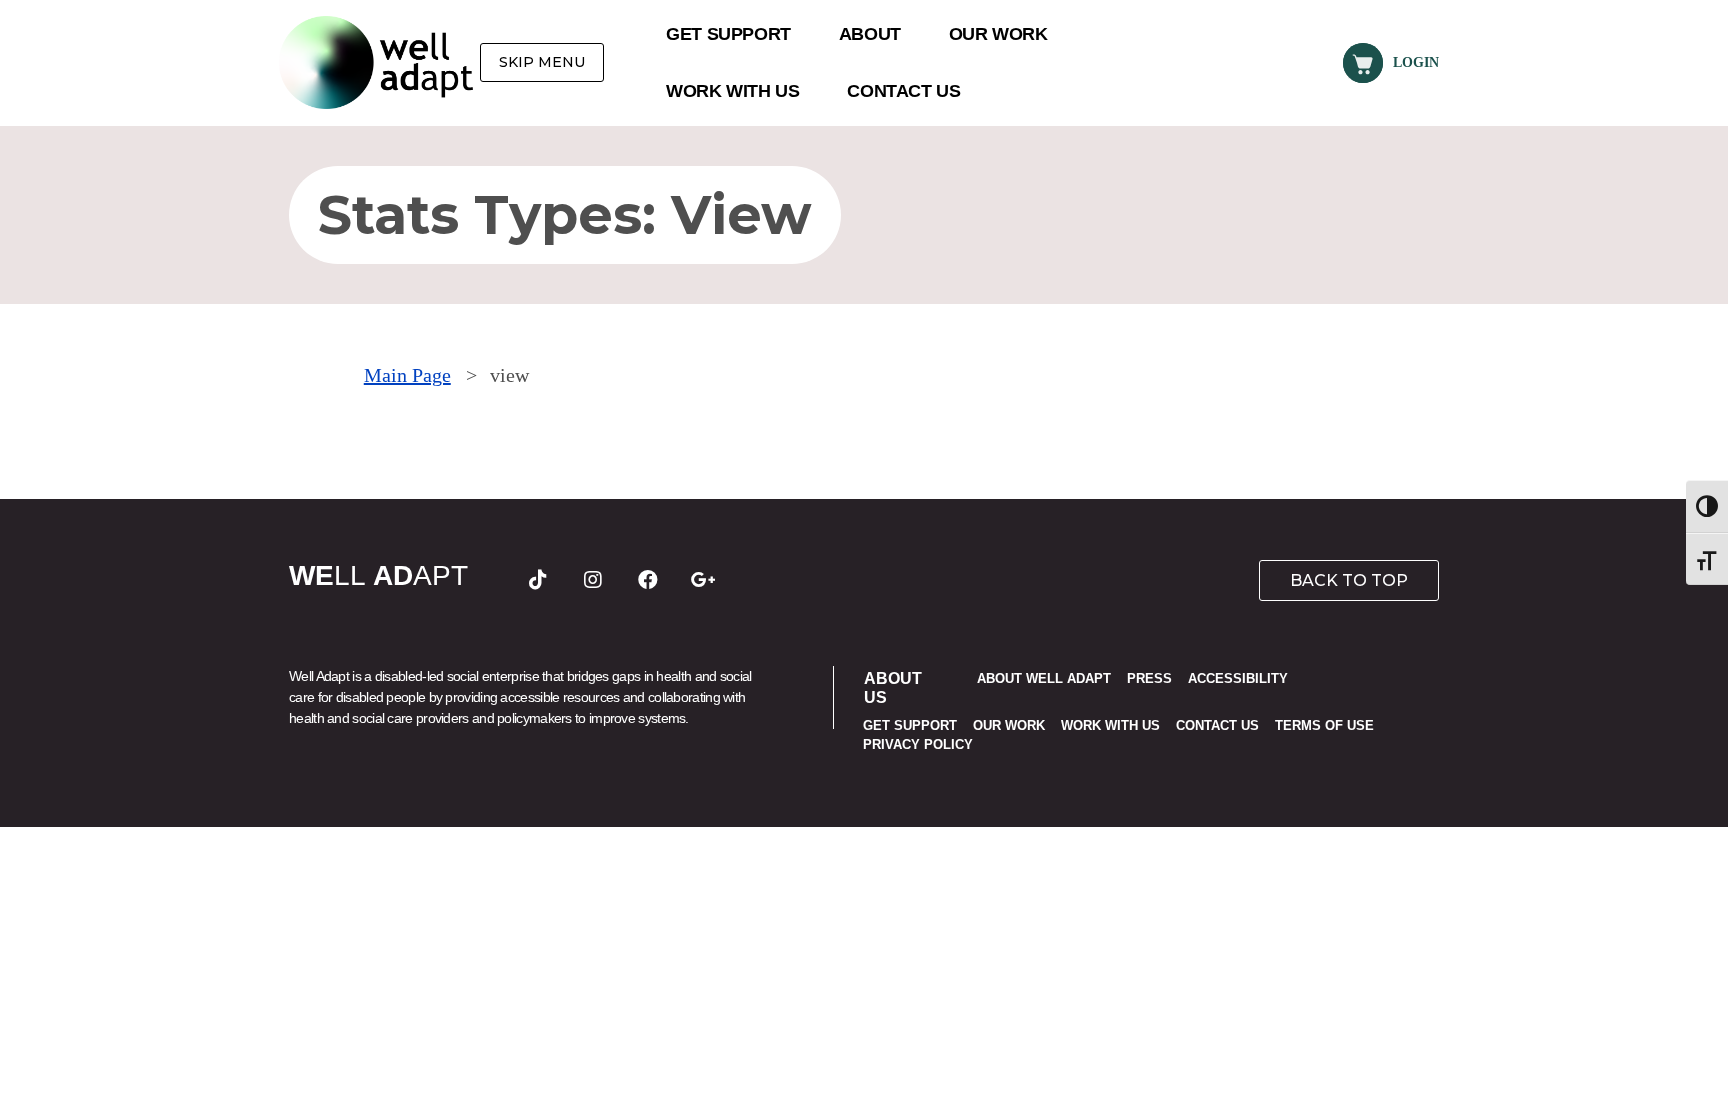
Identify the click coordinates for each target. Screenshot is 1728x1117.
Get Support (728, 34)
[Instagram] (593, 580)
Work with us (732, 91)
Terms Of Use (1324, 725)
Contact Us (903, 91)
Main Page (407, 375)
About (870, 34)
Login (1416, 62)
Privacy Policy (918, 744)
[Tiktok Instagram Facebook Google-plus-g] (595, 580)
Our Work (998, 34)
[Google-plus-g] (703, 580)
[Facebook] (648, 580)
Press (1149, 678)
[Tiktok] (538, 580)
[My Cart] (1363, 63)
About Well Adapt (1044, 678)
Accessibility (1238, 678)
